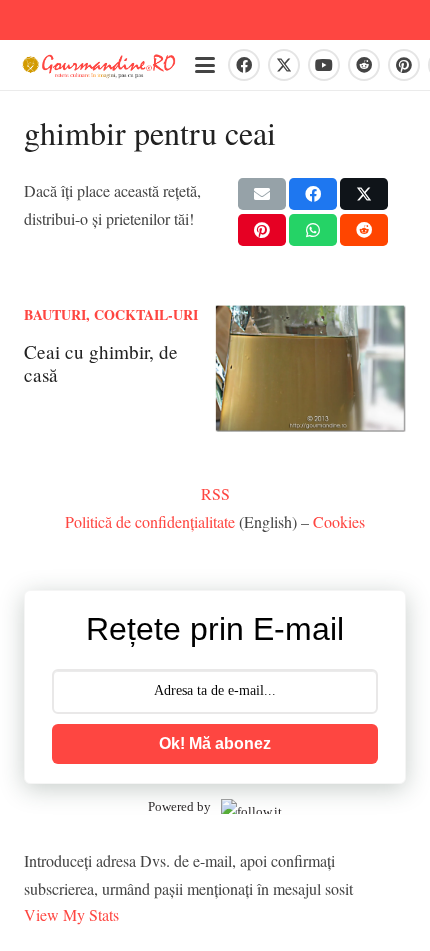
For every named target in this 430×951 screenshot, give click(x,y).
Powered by (179, 806)
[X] (284, 65)
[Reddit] (364, 65)
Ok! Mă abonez (215, 743)
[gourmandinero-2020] (99, 65)
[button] (205, 65)
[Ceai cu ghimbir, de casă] (310, 369)
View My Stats (71, 914)
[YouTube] (324, 65)
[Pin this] (262, 230)
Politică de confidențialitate (150, 521)
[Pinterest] (404, 65)
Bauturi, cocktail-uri (111, 314)
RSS (215, 493)
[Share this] (313, 194)
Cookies (339, 521)
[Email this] (262, 194)
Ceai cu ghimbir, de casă (101, 363)
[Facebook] (244, 65)
